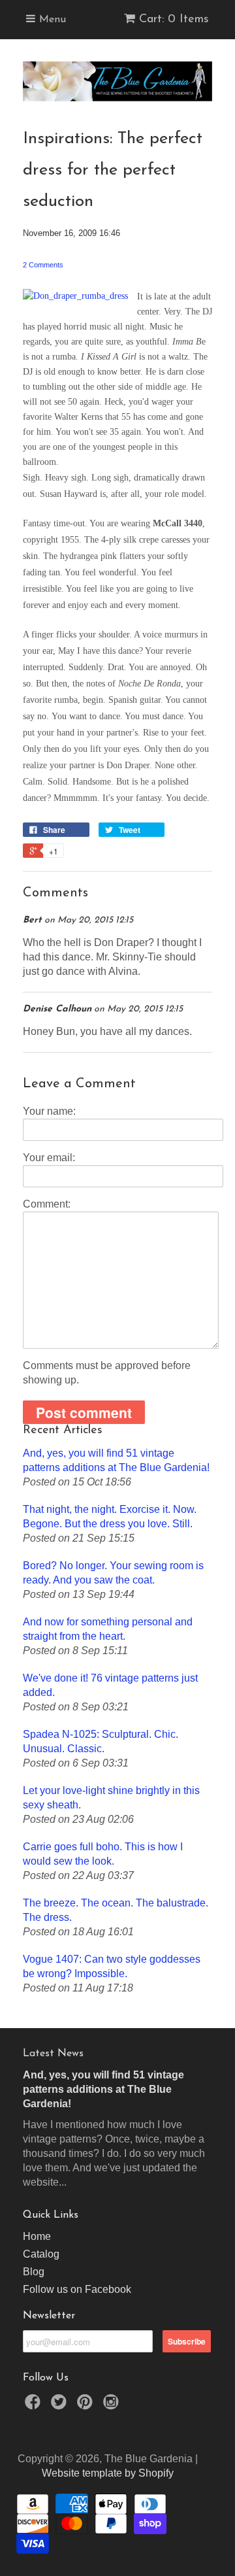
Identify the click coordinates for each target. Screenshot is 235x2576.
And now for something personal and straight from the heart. (108, 1629)
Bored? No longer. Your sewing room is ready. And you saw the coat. (113, 1573)
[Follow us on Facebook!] (35, 2406)
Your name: (49, 1111)
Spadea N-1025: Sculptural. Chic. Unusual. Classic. (101, 1741)
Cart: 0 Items (174, 20)
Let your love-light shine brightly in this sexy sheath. (111, 1798)
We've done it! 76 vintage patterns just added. (110, 1685)
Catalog (41, 2254)
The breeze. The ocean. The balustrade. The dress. (116, 1910)
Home (37, 2236)
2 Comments (43, 265)
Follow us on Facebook (77, 2289)
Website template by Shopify (108, 2473)
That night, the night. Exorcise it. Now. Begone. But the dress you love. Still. (110, 1517)
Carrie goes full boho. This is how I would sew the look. (103, 1854)
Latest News (53, 2054)
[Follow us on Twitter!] (61, 2406)
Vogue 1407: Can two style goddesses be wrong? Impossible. (112, 1966)
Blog (34, 2272)
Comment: (47, 1204)
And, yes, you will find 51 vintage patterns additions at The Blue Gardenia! (116, 1460)
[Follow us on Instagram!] (113, 2406)
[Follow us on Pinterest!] (87, 2406)
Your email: (49, 1158)
